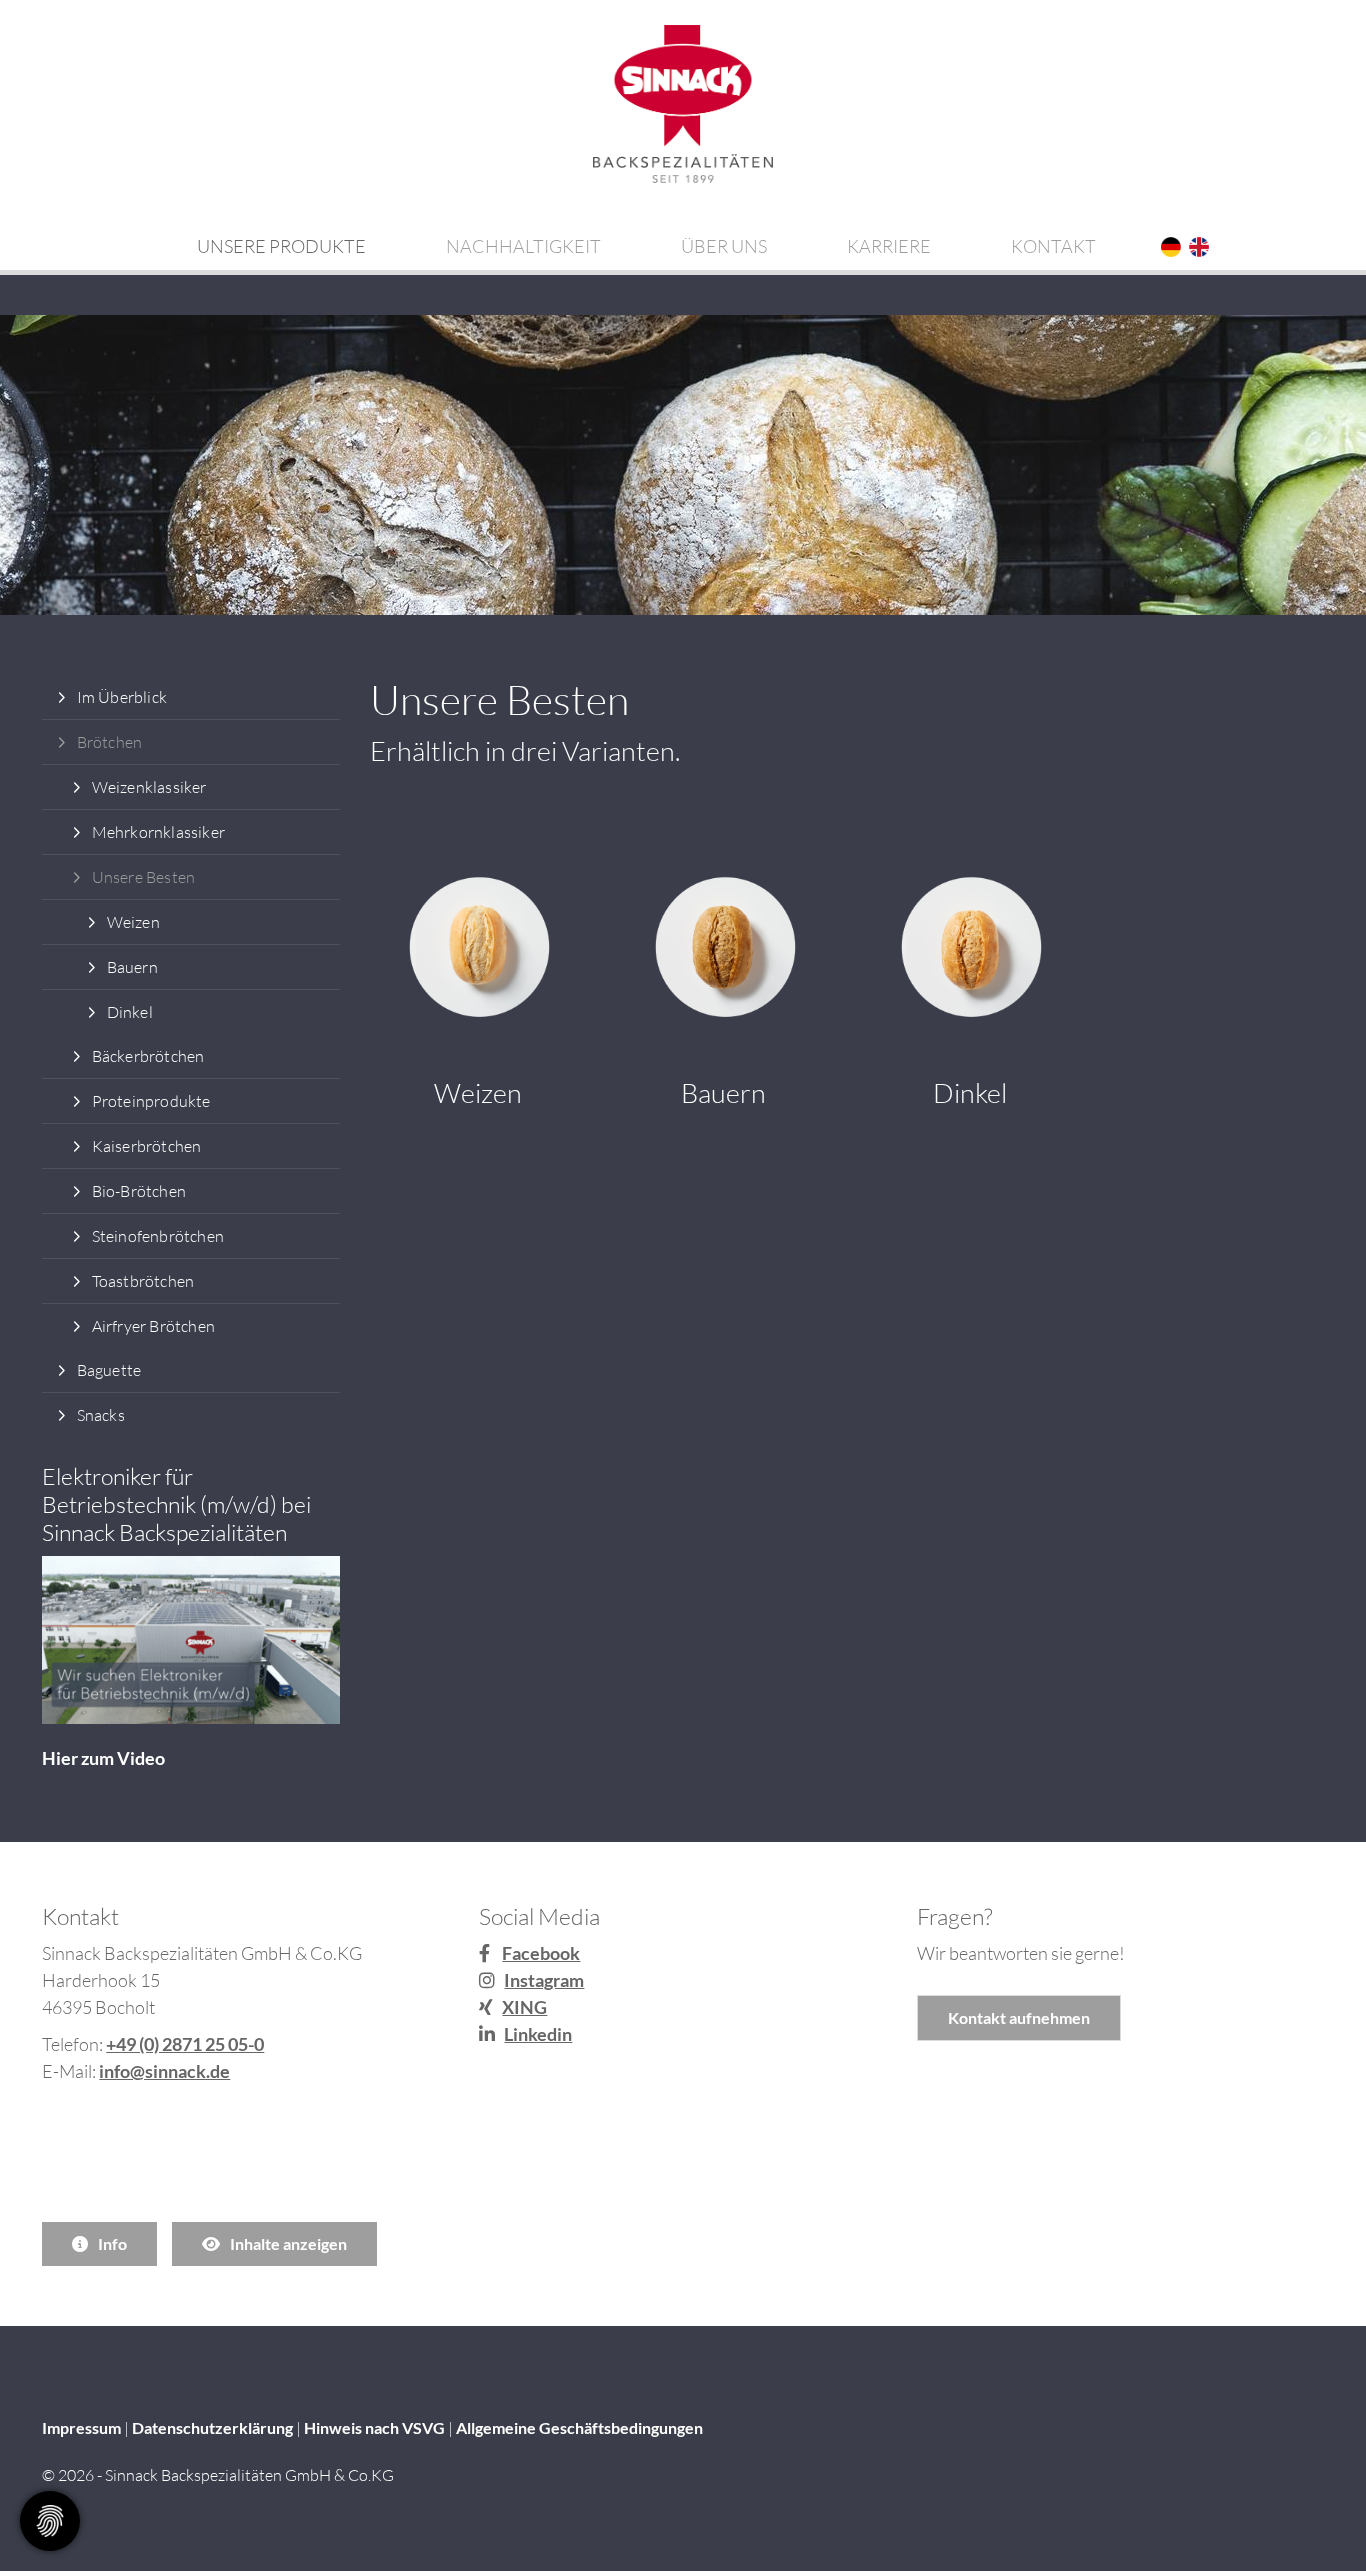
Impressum (81, 2427)
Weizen (133, 922)
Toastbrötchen (143, 1281)
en (1199, 248)
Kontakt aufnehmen (1019, 2017)
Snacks (101, 1415)
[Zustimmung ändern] (50, 2521)
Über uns (724, 246)
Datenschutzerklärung (212, 2427)
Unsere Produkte (281, 246)
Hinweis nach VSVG (374, 2427)
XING (524, 2007)
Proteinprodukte (151, 1101)
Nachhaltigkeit (523, 246)
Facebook (541, 1953)
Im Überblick (122, 697)
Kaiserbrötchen (147, 1146)
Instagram (544, 1980)
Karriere (889, 246)
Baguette (109, 1370)
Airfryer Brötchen (153, 1326)
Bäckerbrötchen (148, 1056)
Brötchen (110, 742)
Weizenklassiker (149, 787)
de (1171, 248)
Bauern (132, 967)
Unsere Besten (144, 877)
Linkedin (538, 2034)
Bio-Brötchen (139, 1191)
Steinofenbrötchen (158, 1236)
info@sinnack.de (164, 2071)
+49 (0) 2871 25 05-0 (185, 2044)
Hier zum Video (103, 1758)
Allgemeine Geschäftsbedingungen (579, 2427)
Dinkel (130, 1012)
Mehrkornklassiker (158, 832)
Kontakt (1053, 246)
